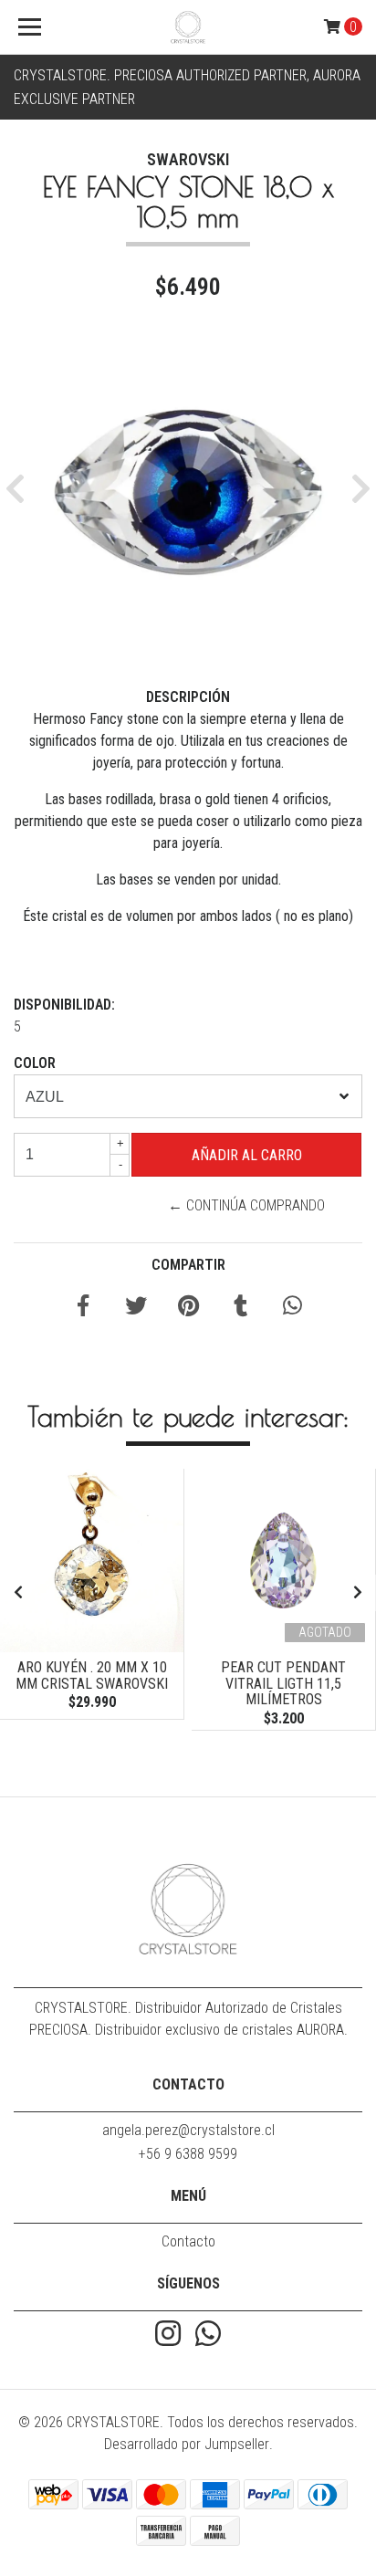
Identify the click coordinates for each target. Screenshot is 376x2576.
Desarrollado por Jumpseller (187, 2444)
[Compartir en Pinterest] (188, 1309)
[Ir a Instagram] (168, 2335)
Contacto (188, 2241)
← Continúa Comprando (246, 1205)
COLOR (35, 1063)
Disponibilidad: (64, 1005)
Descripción (188, 697)
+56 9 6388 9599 (188, 2154)
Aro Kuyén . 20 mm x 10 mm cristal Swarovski (92, 1675)
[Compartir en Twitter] (136, 1309)
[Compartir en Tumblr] (240, 1309)
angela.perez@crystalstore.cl (188, 2130)
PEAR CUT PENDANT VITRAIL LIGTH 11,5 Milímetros (283, 1683)
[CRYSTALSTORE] (188, 27)
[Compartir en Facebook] (83, 1309)
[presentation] (18, 1593)
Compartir (188, 1265)
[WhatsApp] (208, 2335)
